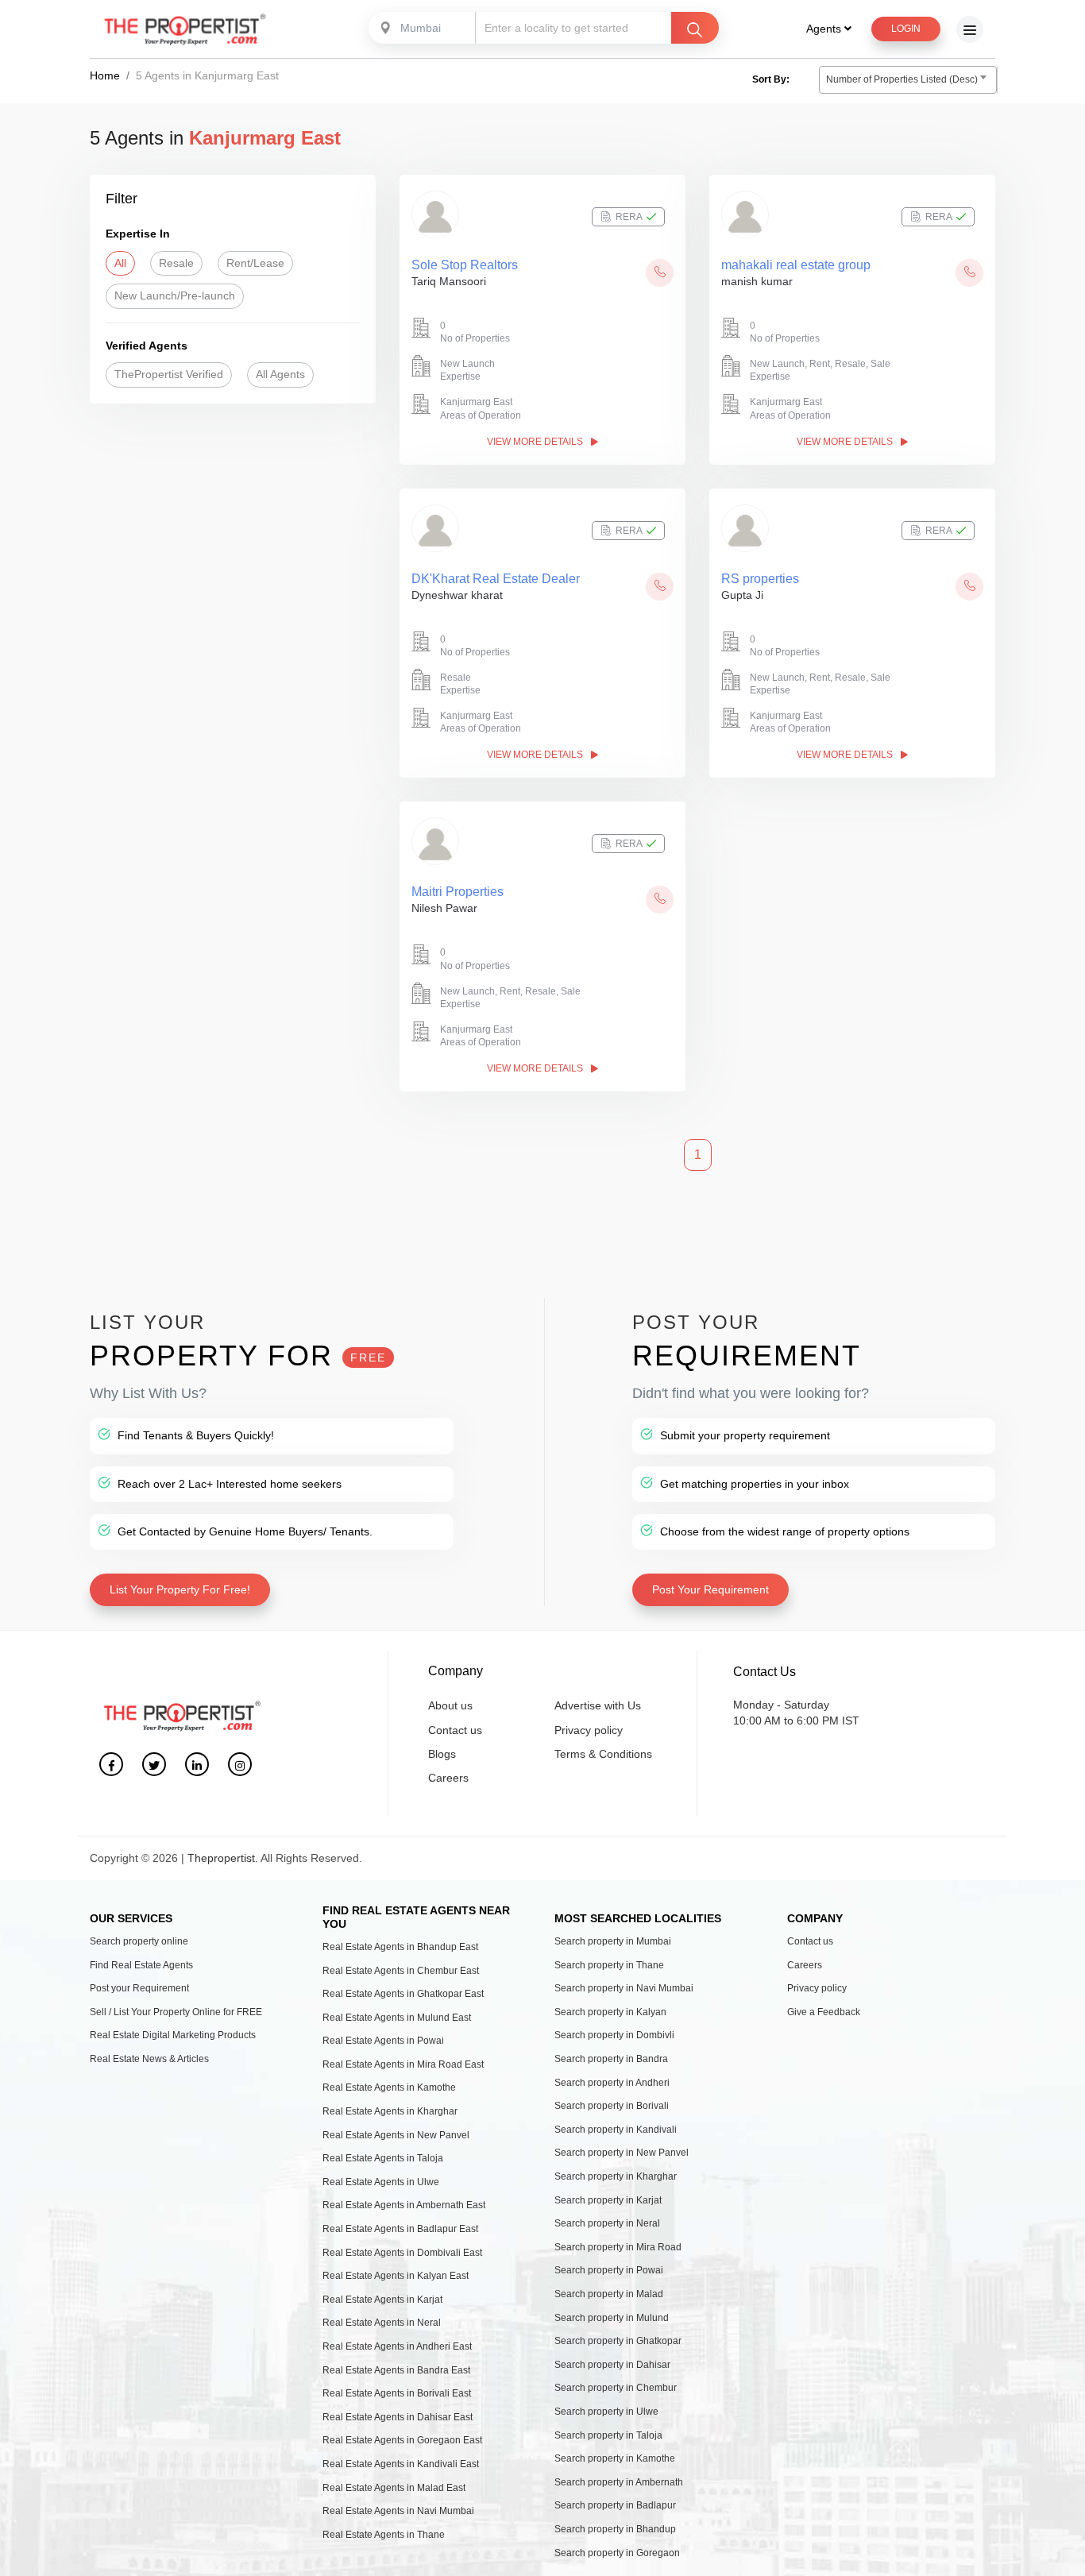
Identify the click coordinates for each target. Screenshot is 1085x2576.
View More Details (536, 442)
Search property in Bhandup (615, 2529)
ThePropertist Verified (169, 374)
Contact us (455, 1730)
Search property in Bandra (611, 2059)
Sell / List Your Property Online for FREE (176, 2012)
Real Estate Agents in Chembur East (401, 1971)
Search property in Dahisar (612, 2365)
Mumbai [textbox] (421, 28)
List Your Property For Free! (180, 1589)
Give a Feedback (824, 2012)
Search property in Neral (607, 2223)
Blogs (442, 1754)
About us (450, 1705)
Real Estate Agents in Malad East (394, 2488)
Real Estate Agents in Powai (383, 2041)
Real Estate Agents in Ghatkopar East (403, 1994)
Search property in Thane (609, 1965)
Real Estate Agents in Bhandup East (400, 1947)
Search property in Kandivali (616, 2130)
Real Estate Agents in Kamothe (389, 2087)
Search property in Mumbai (613, 1941)
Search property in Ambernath (619, 2482)
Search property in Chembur (616, 2388)
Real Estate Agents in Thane (384, 2535)
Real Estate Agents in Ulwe (381, 2182)
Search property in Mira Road (618, 2247)
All (120, 263)
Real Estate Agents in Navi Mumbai (398, 2511)
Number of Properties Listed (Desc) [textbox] (902, 79)
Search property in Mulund (612, 2318)
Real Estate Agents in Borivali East (397, 2393)
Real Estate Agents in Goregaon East (402, 2440)
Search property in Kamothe (615, 2458)
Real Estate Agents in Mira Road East (403, 2064)
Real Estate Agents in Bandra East (396, 2370)
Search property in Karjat (608, 2200)
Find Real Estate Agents (141, 1965)
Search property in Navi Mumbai (624, 1988)
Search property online (139, 1941)
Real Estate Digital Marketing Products (173, 2035)
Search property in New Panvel (622, 2153)
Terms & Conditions (603, 1754)
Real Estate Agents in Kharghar (390, 2111)
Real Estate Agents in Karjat (382, 2300)
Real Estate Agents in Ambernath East (404, 2205)
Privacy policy (589, 1730)
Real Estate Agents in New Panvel (396, 2135)
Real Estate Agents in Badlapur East (400, 2229)
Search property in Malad (609, 2294)
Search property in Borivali (612, 2106)
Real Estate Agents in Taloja (383, 2158)
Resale (176, 263)
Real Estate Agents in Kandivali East (401, 2464)
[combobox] (423, 28)
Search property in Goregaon (617, 2553)
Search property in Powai (609, 2270)
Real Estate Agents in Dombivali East (402, 2253)
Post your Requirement (139, 1988)
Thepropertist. (223, 1858)
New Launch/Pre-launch (175, 295)
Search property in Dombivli (614, 2035)
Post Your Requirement (710, 1589)
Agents (825, 29)
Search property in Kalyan (610, 2012)
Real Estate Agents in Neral (382, 2323)
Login (906, 29)
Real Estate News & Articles (149, 2059)
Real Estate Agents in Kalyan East (396, 2276)
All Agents (280, 374)
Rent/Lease (255, 263)
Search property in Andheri (612, 2083)
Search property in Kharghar (616, 2176)
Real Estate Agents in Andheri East (397, 2346)
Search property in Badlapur (615, 2505)
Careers (448, 1778)
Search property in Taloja (608, 2435)
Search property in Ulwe (606, 2412)
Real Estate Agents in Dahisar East (398, 2417)
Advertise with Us (598, 1705)
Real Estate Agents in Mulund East (397, 2018)
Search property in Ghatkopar (618, 2341)
